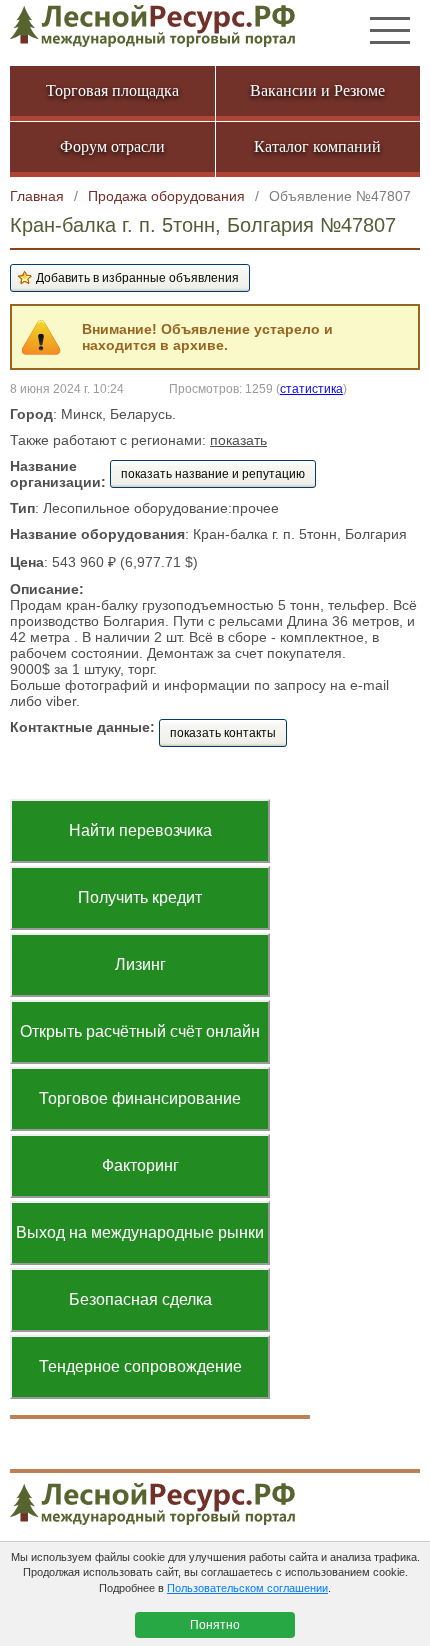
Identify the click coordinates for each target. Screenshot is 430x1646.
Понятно (215, 1625)
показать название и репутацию (213, 474)
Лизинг (140, 964)
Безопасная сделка (140, 1299)
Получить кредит (140, 897)
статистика (311, 388)
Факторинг (140, 1165)
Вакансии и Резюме (317, 90)
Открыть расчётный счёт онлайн (140, 1031)
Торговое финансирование (140, 1098)
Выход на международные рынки (140, 1232)
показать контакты (223, 733)
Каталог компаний (317, 146)
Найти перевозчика (140, 830)
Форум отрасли (112, 146)
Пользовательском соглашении (247, 1588)
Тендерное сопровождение (140, 1366)
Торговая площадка (112, 90)
